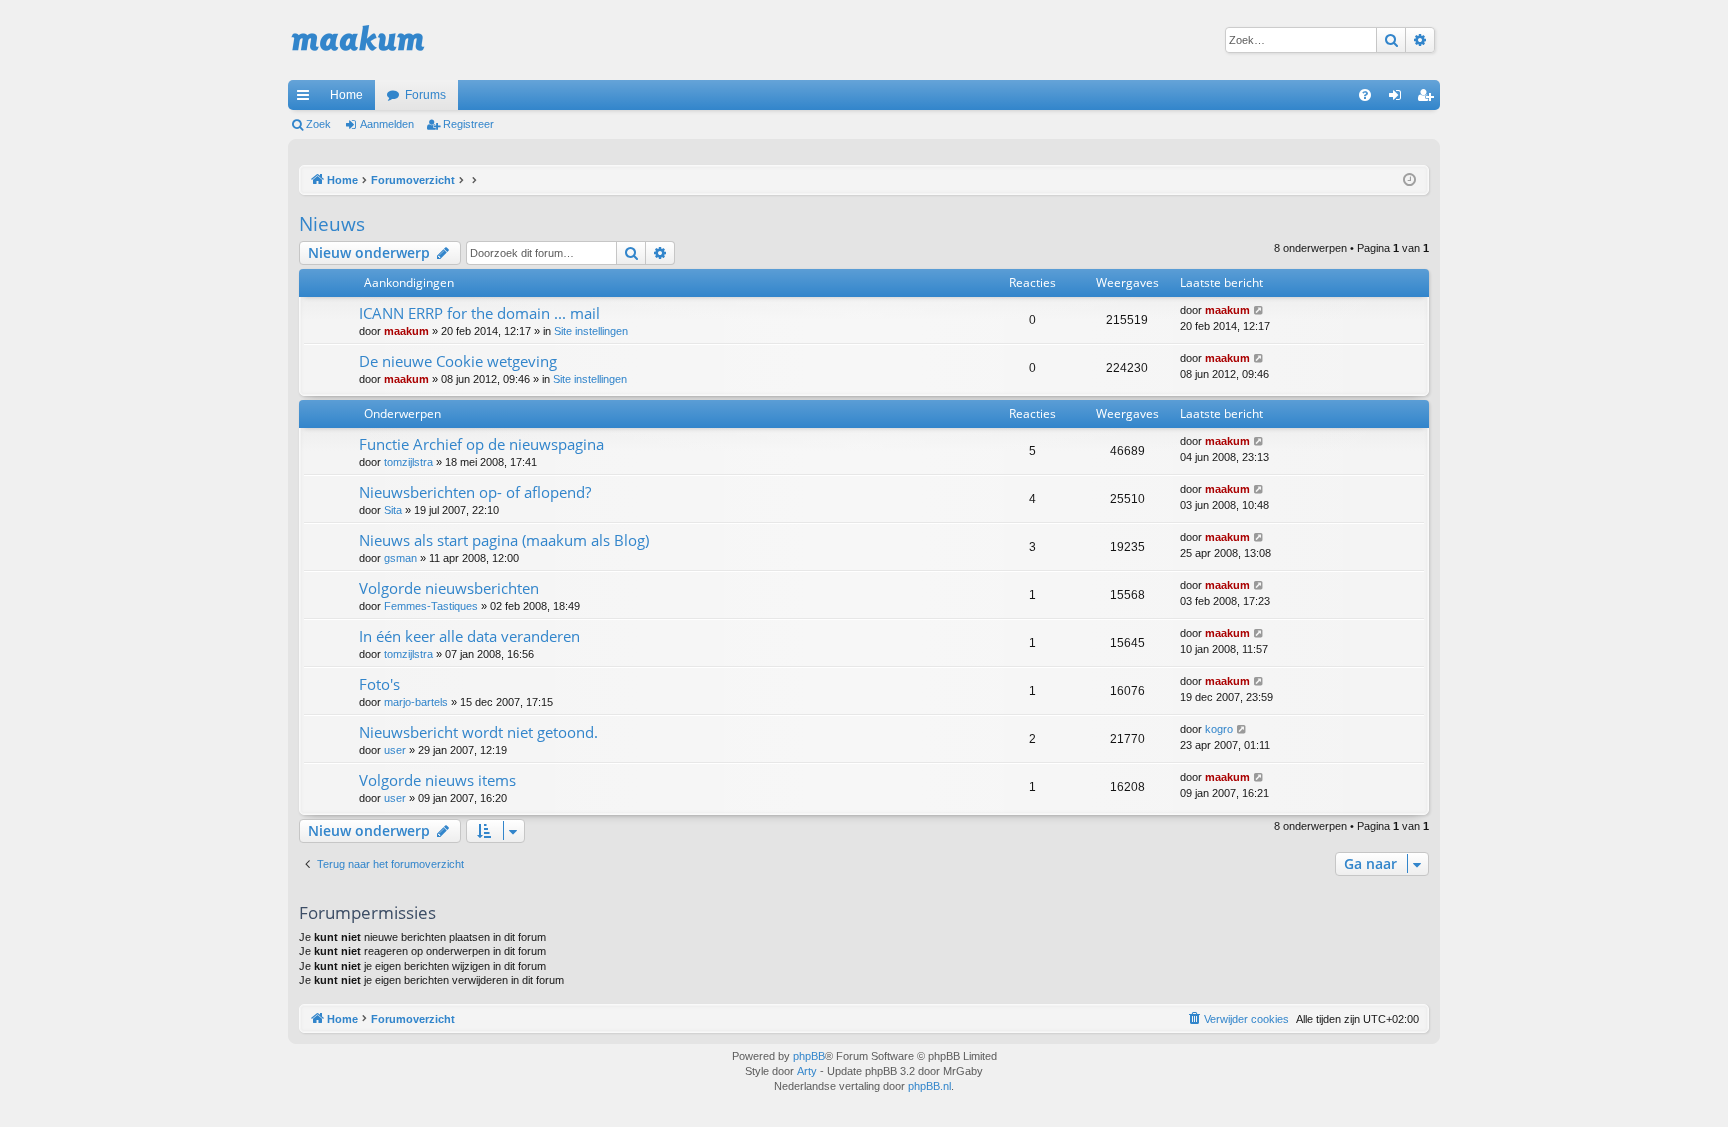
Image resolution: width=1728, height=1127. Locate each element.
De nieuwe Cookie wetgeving (458, 361)
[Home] (358, 40)
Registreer (468, 124)
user (395, 750)
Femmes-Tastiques (431, 606)
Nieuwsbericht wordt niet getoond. (478, 732)
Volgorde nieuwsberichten (449, 588)
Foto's (379, 684)
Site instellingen (591, 331)
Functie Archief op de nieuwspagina (481, 444)
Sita (393, 510)
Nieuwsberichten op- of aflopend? (475, 492)
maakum (406, 331)
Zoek (318, 124)
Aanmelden (387, 124)
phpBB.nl (929, 1086)
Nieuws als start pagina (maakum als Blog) (504, 540)
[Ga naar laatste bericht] (1259, 310)
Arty (807, 1071)
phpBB (809, 1056)
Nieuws (332, 224)
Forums (425, 95)
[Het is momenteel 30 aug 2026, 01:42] (1409, 180)
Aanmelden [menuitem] (1399, 99)
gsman (400, 558)
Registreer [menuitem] (1429, 99)
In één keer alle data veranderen (469, 636)
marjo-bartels (416, 702)
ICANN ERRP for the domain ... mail (479, 313)
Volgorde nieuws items (437, 780)
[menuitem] (1365, 95)
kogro (1219, 729)
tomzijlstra (408, 462)
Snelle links (307, 99)
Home (346, 95)
